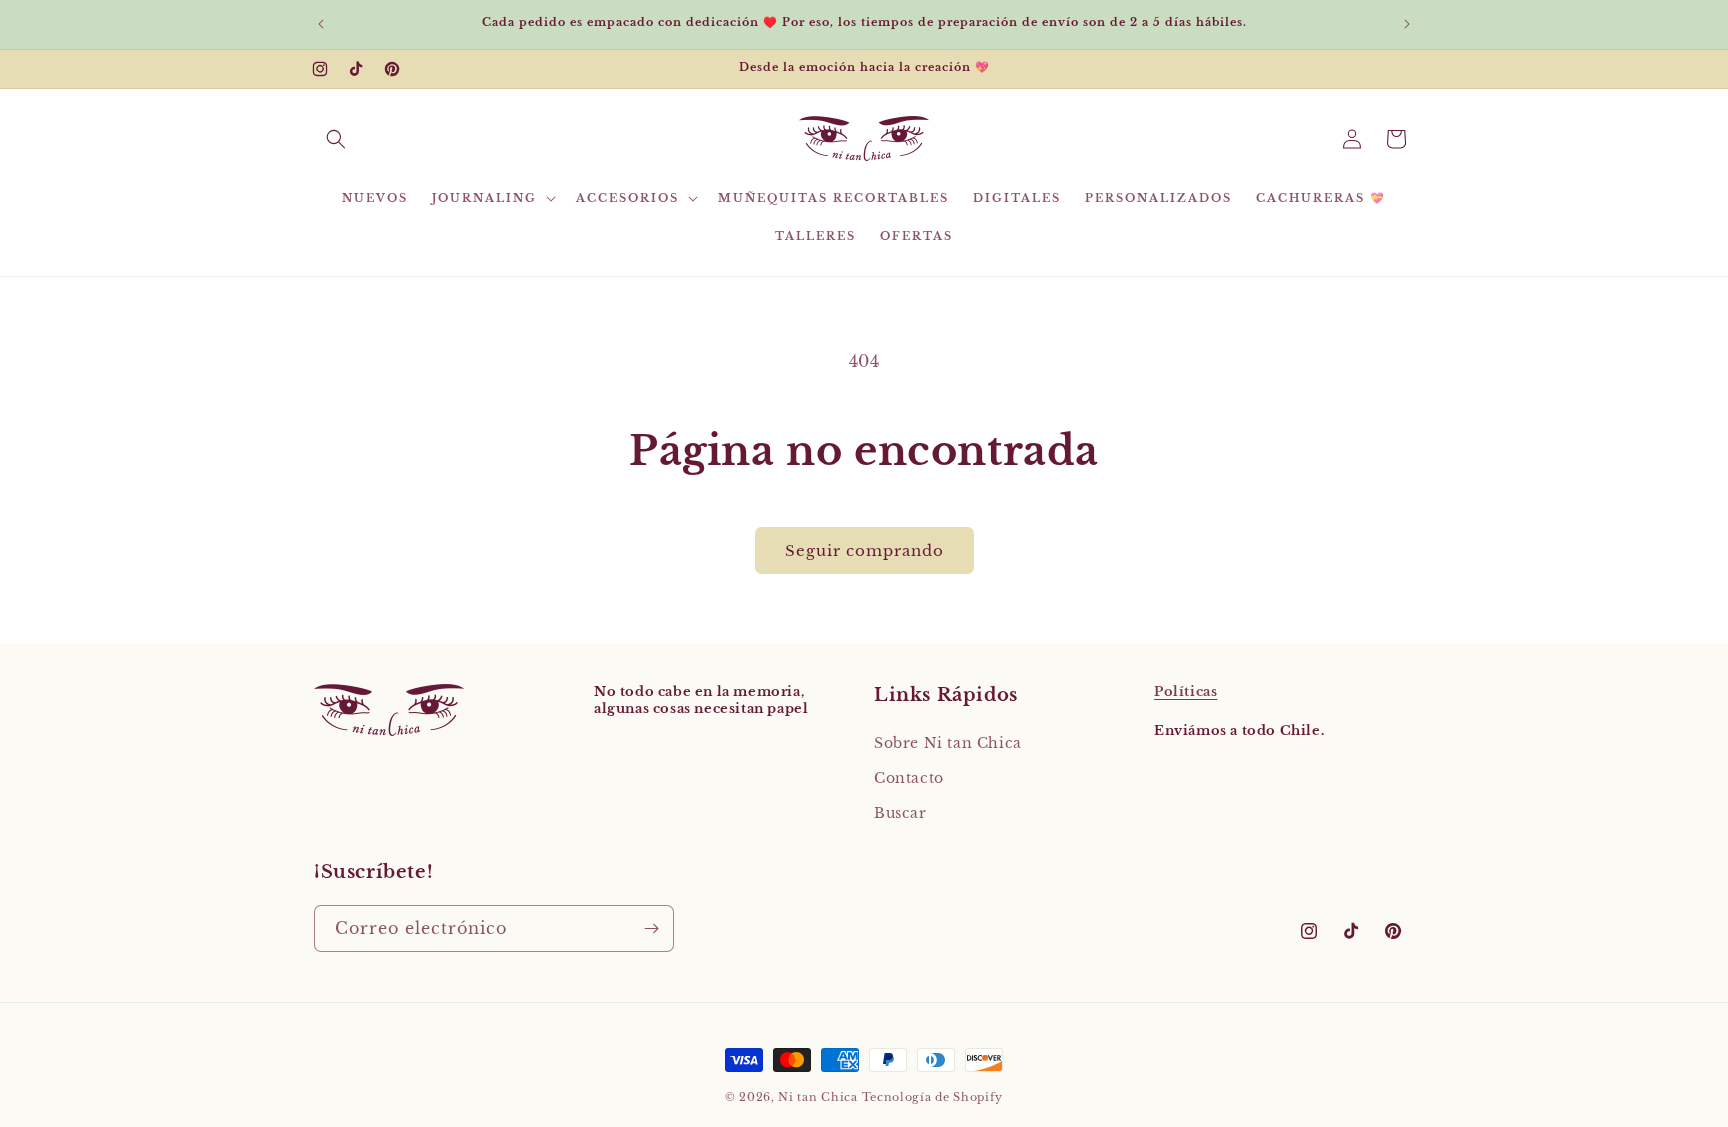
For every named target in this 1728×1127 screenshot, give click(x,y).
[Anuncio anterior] (321, 24)
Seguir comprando (864, 550)
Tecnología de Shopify (933, 1097)
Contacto (909, 778)
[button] (336, 139)
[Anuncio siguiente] (1407, 24)
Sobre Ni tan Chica (948, 743)
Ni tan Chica (817, 1097)
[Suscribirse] (651, 928)
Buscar (900, 813)
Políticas (1185, 691)
